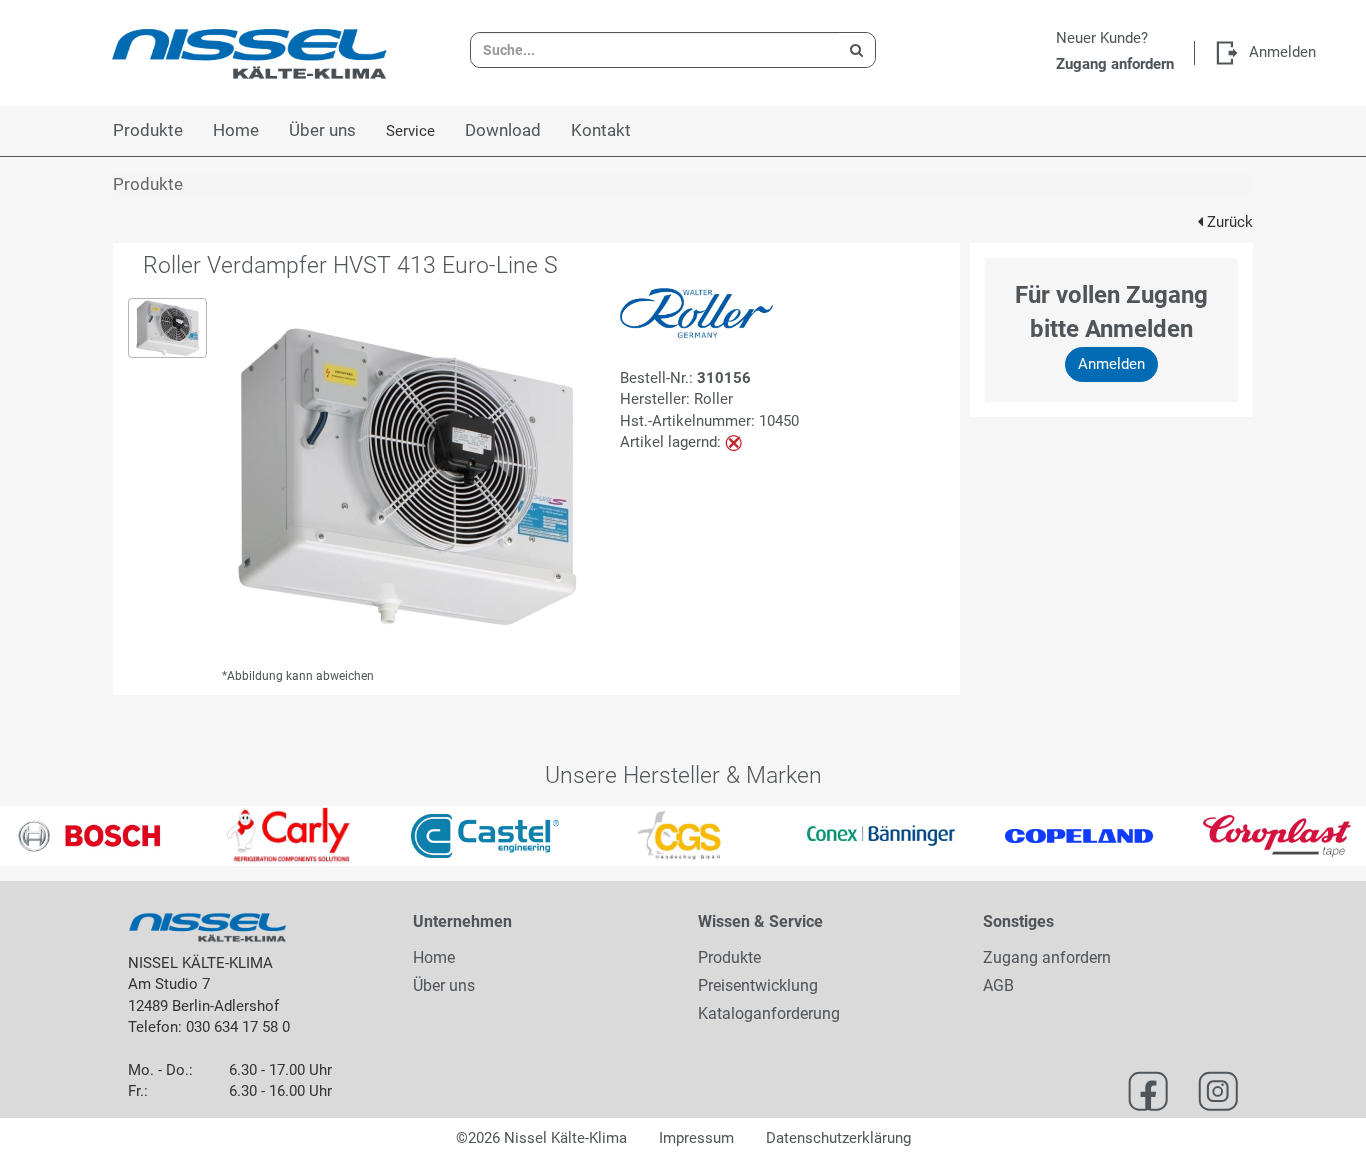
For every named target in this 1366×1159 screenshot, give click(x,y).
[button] (34, 836)
